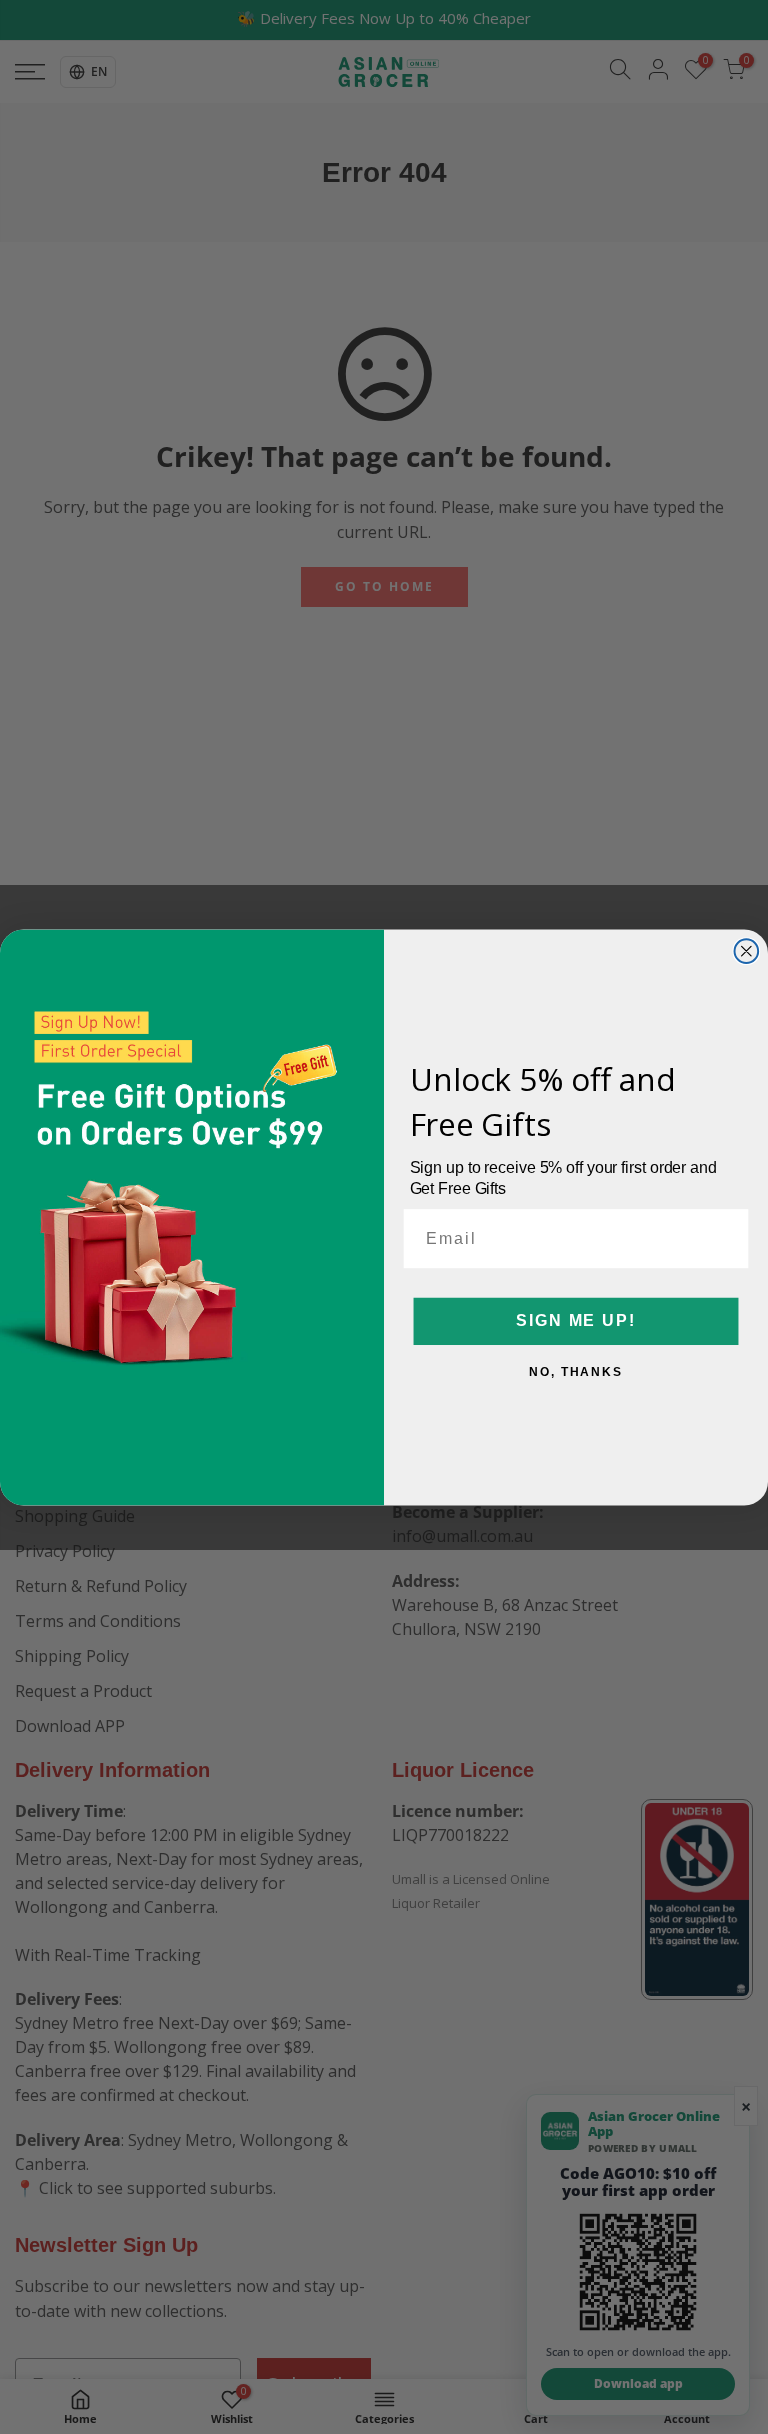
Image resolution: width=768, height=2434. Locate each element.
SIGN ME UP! (575, 1320)
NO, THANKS (576, 1371)
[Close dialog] (747, 951)
